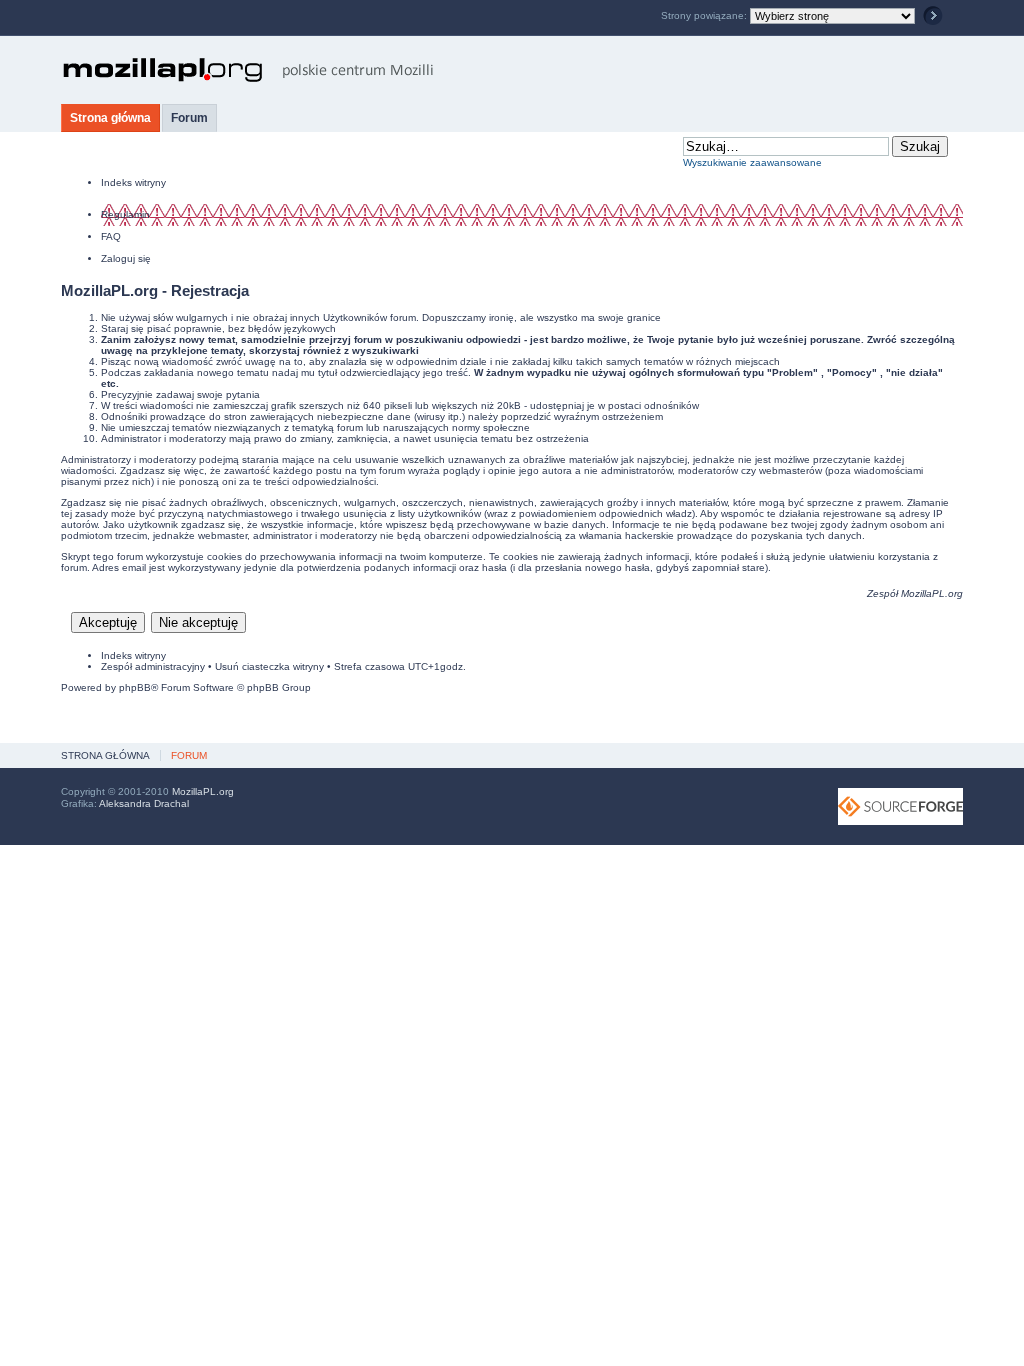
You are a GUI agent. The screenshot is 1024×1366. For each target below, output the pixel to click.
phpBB (135, 687)
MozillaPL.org (932, 593)
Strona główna (110, 118)
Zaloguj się (126, 258)
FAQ (111, 236)
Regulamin (125, 214)
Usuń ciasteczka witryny (269, 666)
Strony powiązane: (705, 15)
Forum (189, 118)
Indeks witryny (133, 182)
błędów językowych (292, 328)
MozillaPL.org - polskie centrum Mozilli (248, 70)
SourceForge (900, 806)
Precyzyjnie (127, 394)
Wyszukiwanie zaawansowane (752, 162)
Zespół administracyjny (153, 666)
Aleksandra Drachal (144, 803)
